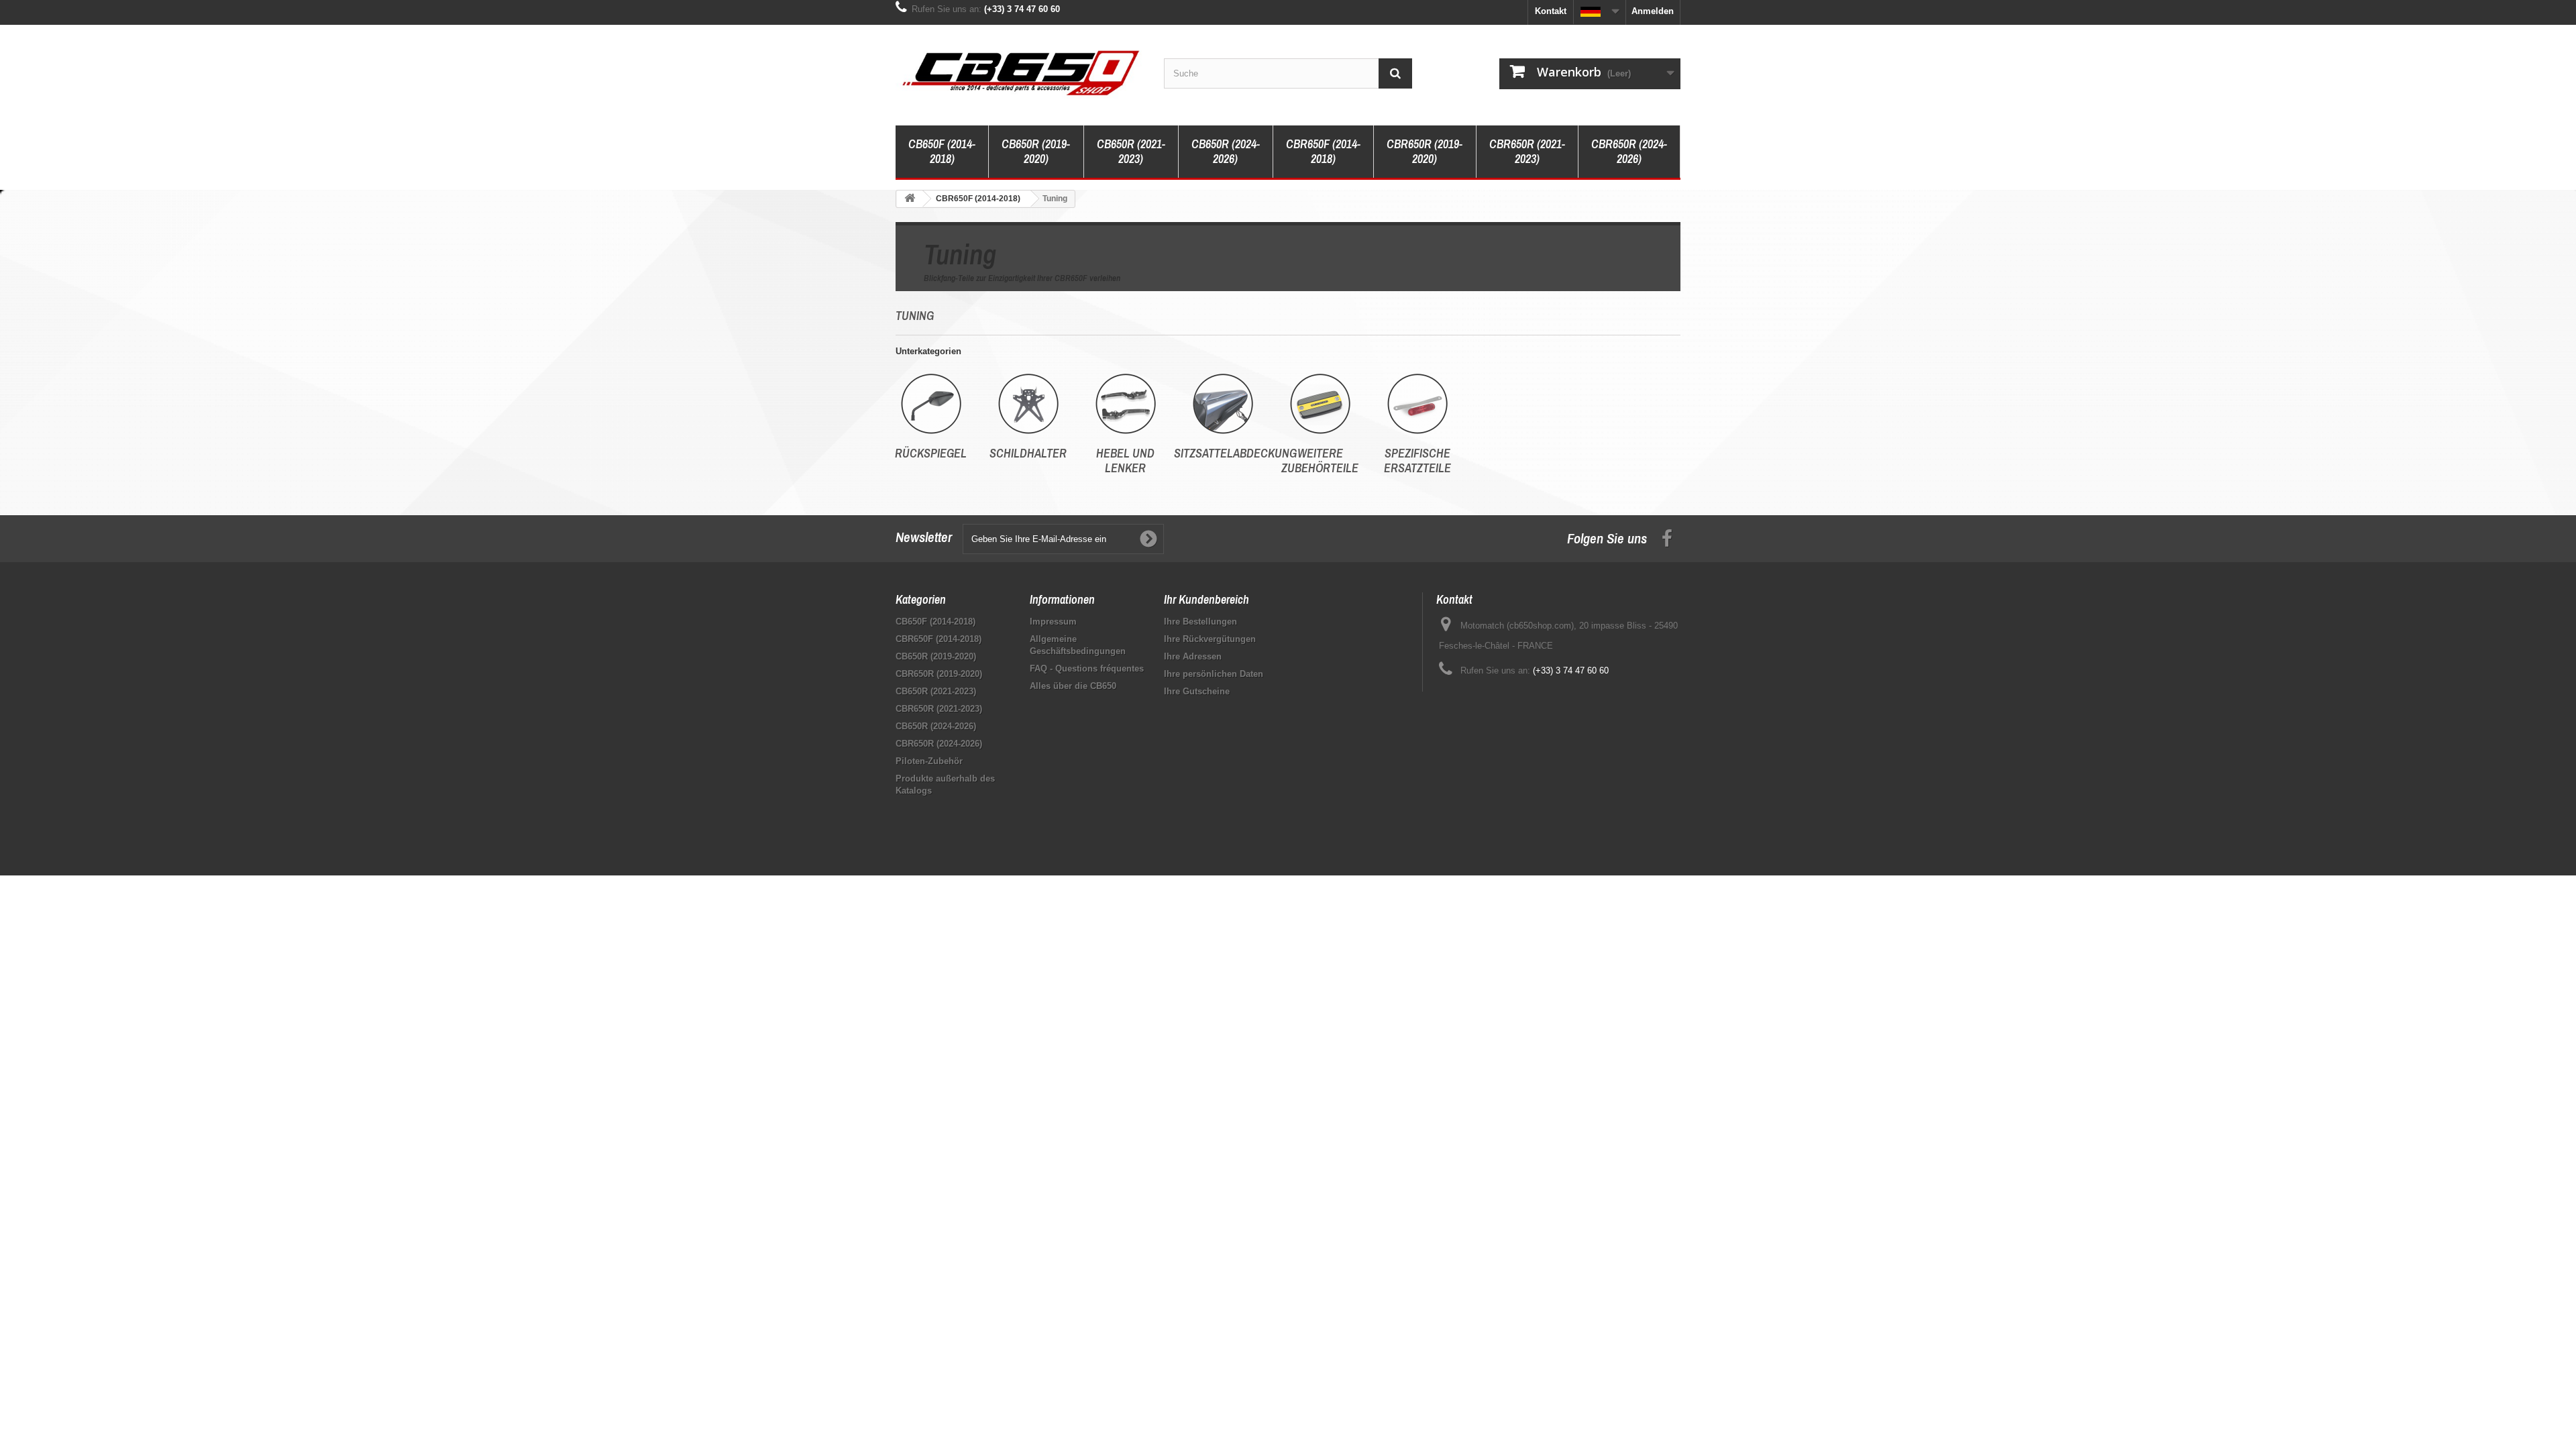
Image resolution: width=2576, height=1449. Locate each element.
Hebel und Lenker (1125, 461)
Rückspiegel (931, 453)
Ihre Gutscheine (1197, 691)
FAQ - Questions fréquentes (1087, 668)
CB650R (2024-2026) (1226, 151)
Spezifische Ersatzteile (1417, 461)
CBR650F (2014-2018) (1323, 151)
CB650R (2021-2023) (1131, 151)
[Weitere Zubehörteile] (1320, 404)
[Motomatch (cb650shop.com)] (1020, 72)
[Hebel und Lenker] (1125, 404)
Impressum (1053, 622)
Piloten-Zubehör (929, 761)
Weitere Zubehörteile (1320, 461)
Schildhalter (1028, 453)
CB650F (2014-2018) (942, 151)
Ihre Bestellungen (1200, 622)
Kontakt (1551, 11)
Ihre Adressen (1193, 656)
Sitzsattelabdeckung (1235, 453)
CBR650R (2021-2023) (1527, 151)
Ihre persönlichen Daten (1214, 674)
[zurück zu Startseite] (910, 199)
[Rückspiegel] (931, 404)
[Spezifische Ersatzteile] (1417, 404)
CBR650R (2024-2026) (1629, 151)
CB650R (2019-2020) (1036, 151)
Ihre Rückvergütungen (1210, 639)
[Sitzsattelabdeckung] (1223, 404)
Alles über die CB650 (1073, 686)
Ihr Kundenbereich (1206, 599)
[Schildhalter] (1028, 404)
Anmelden (1653, 11)
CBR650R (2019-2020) (1425, 151)
